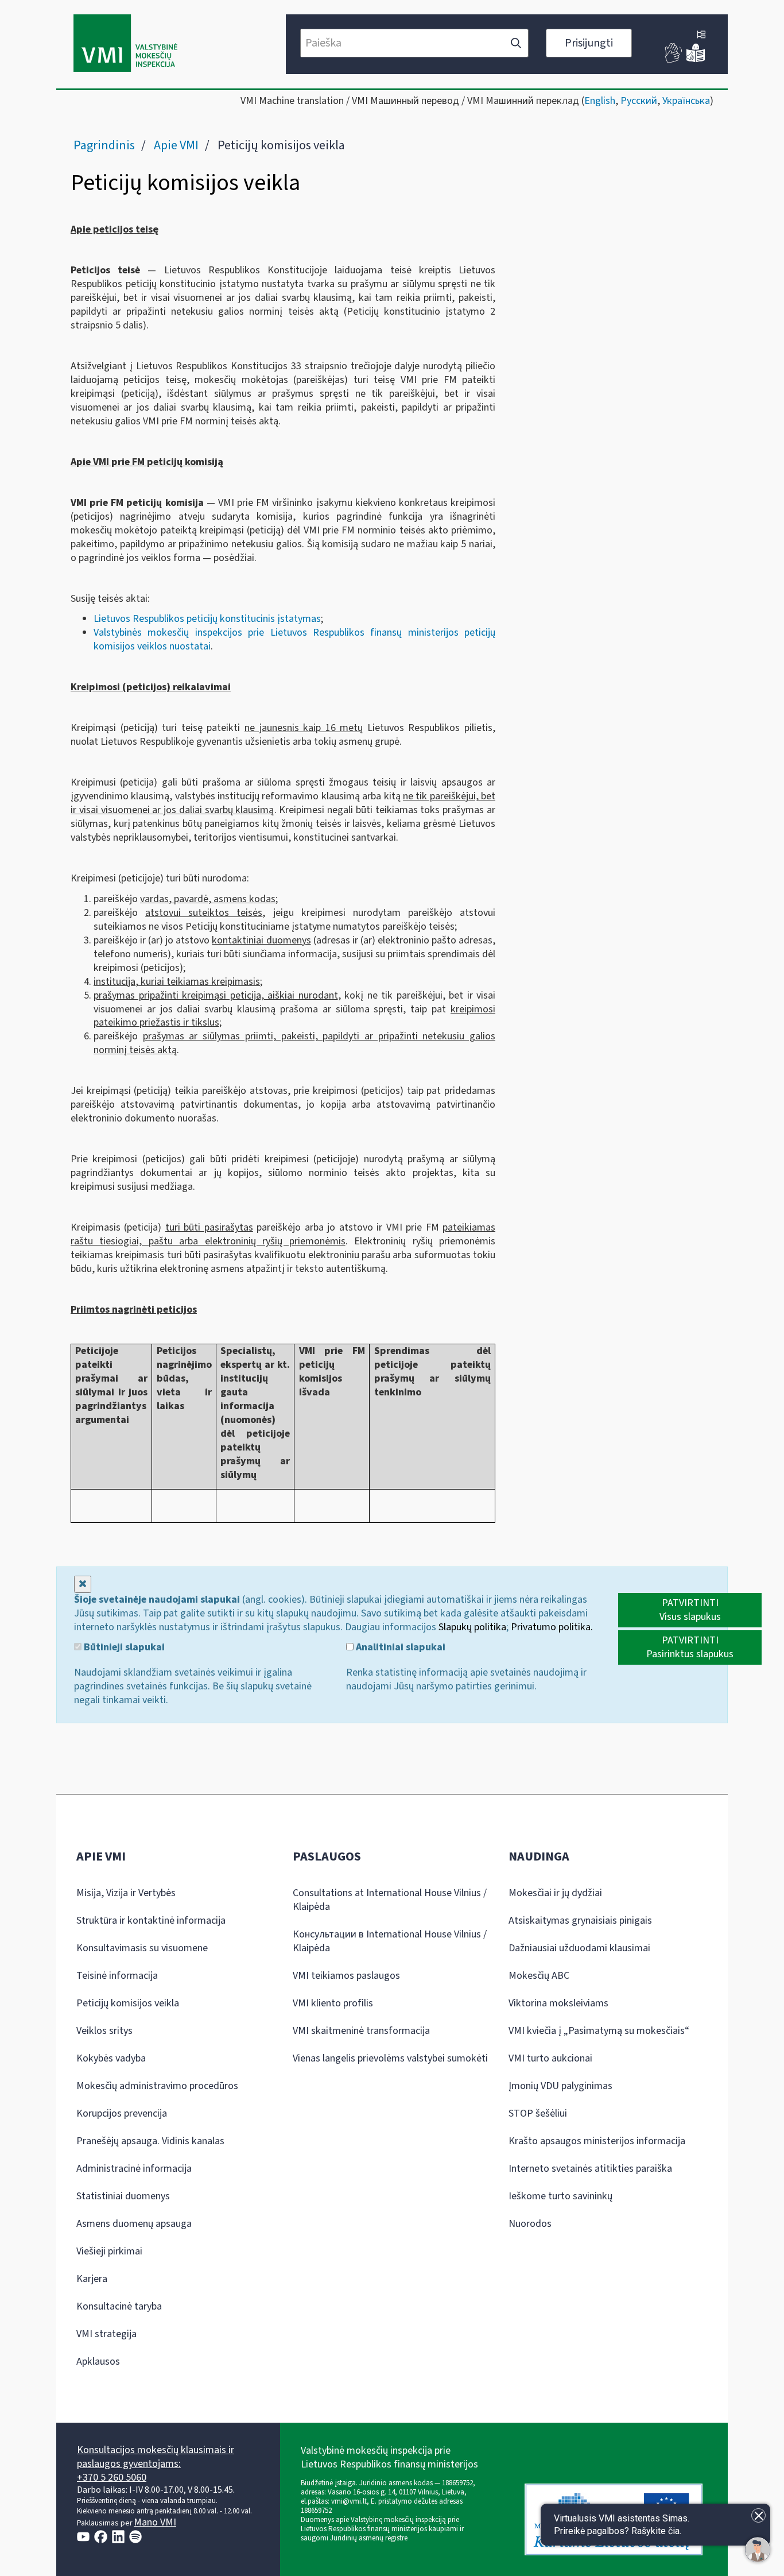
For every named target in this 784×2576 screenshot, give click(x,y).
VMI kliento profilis (333, 2003)
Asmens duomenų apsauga (134, 2224)
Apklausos (98, 2362)
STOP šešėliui (538, 2113)
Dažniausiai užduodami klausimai (579, 1948)
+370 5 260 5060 (112, 2478)
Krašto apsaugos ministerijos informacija (597, 2141)
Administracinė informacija (134, 2169)
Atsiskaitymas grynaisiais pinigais (580, 1921)
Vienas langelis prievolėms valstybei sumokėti (390, 2058)
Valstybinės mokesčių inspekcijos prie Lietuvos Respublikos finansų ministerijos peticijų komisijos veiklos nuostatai (294, 639)
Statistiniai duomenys (123, 2196)
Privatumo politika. (552, 1627)
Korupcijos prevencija (122, 2113)
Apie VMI (176, 145)
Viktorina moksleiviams (558, 2003)
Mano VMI (155, 2522)
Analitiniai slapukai (399, 1647)
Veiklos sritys (104, 2031)
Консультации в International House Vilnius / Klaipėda (390, 1941)
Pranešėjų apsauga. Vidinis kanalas (150, 2141)
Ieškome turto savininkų (560, 2196)
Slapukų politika (472, 1627)
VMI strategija (106, 2334)
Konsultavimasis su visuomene (142, 1948)
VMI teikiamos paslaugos (346, 1976)
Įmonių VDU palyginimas (560, 2086)
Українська (686, 101)
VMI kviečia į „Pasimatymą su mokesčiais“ (599, 2031)
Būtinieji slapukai (123, 1647)
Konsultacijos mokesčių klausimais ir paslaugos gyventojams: (156, 2457)
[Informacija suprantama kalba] (696, 60)
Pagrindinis (104, 145)
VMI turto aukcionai (550, 2058)
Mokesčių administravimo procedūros (157, 2086)
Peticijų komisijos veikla (128, 2003)
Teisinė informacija (117, 1976)
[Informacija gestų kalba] (674, 60)
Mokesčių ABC (539, 1976)
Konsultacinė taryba (119, 2306)
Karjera (92, 2279)
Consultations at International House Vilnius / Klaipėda (390, 1900)
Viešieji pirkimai (109, 2251)
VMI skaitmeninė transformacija (361, 2031)
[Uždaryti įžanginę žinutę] (758, 2515)
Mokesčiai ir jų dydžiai (555, 1893)
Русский (639, 101)
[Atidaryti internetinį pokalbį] (758, 2550)
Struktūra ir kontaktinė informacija (151, 1921)
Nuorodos (530, 2224)
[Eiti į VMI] (125, 44)
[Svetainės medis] (701, 36)
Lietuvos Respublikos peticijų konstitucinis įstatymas (207, 619)
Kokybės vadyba (111, 2058)
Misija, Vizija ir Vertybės (126, 1893)
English (600, 101)
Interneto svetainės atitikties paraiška (590, 2169)
